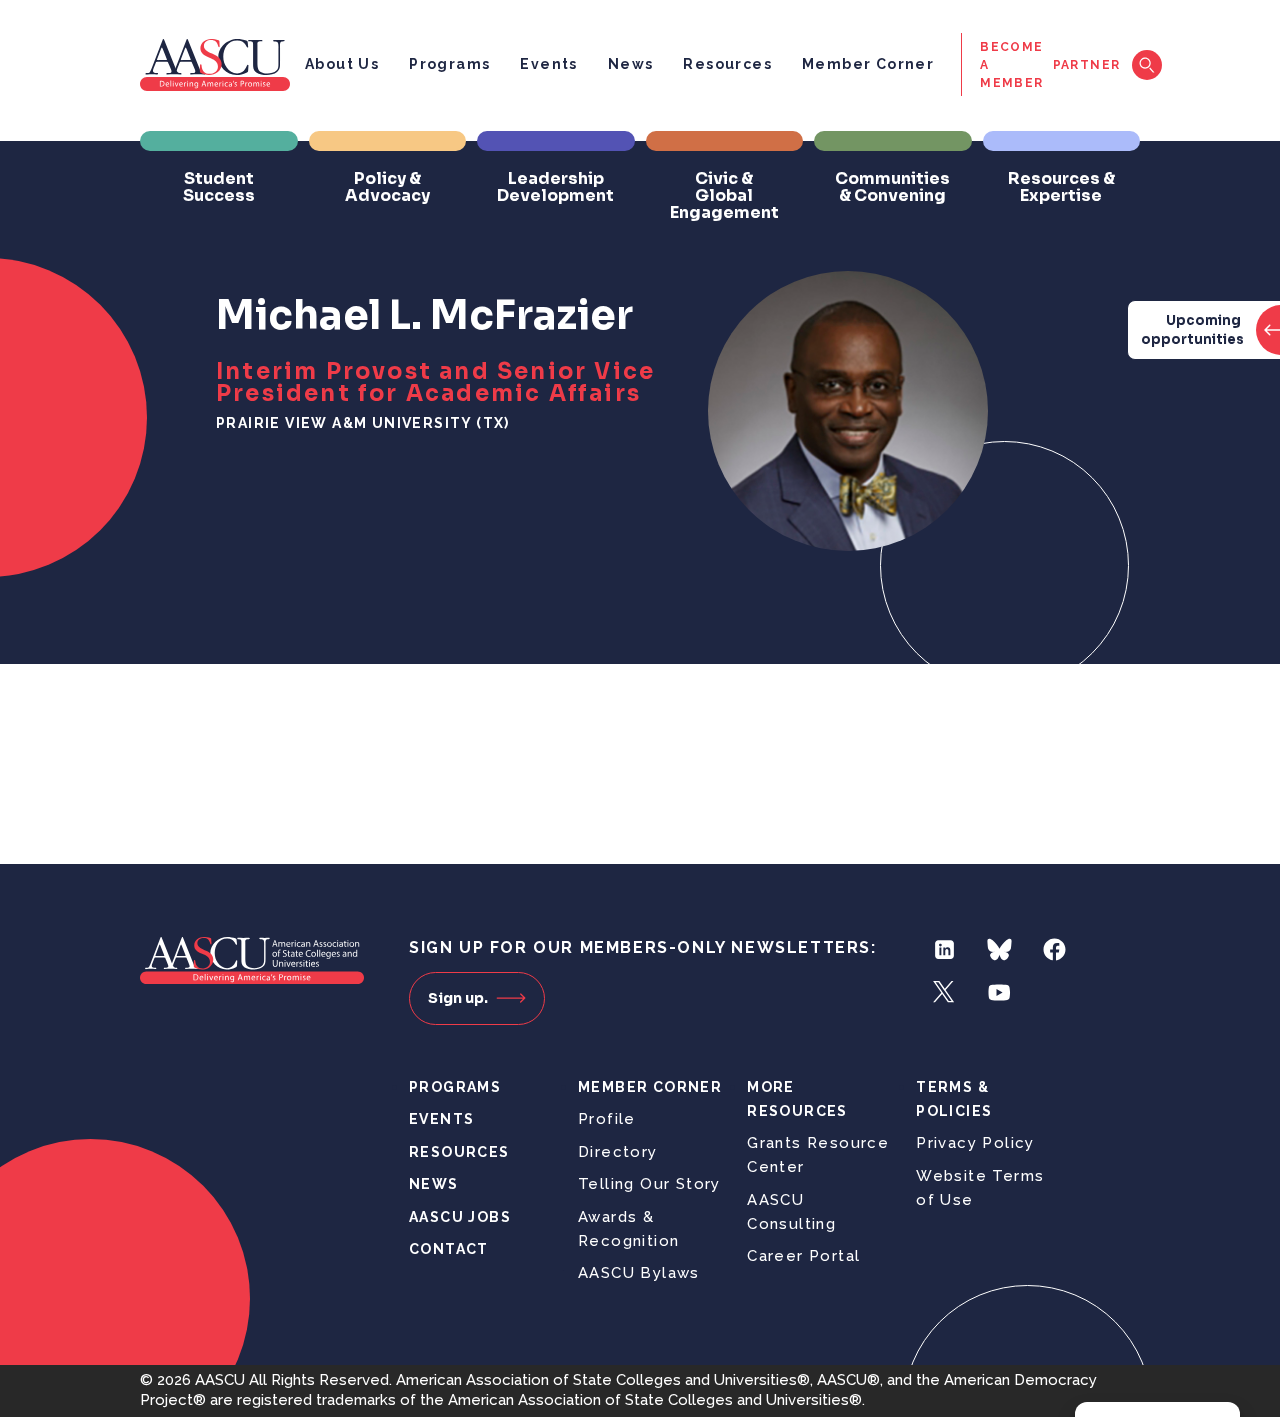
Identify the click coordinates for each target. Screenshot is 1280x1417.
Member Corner (868, 64)
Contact (449, 1249)
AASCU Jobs (460, 1217)
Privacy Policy (975, 1143)
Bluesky (999, 949)
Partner (1087, 65)
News (631, 64)
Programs (449, 64)
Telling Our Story (649, 1184)
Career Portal (803, 1256)
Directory (618, 1152)
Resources (727, 64)
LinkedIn (944, 949)
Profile (607, 1119)
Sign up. (458, 998)
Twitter (944, 992)
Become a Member (1011, 65)
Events (548, 64)
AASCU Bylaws (639, 1273)
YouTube (999, 992)
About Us (342, 64)
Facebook (1054, 949)
